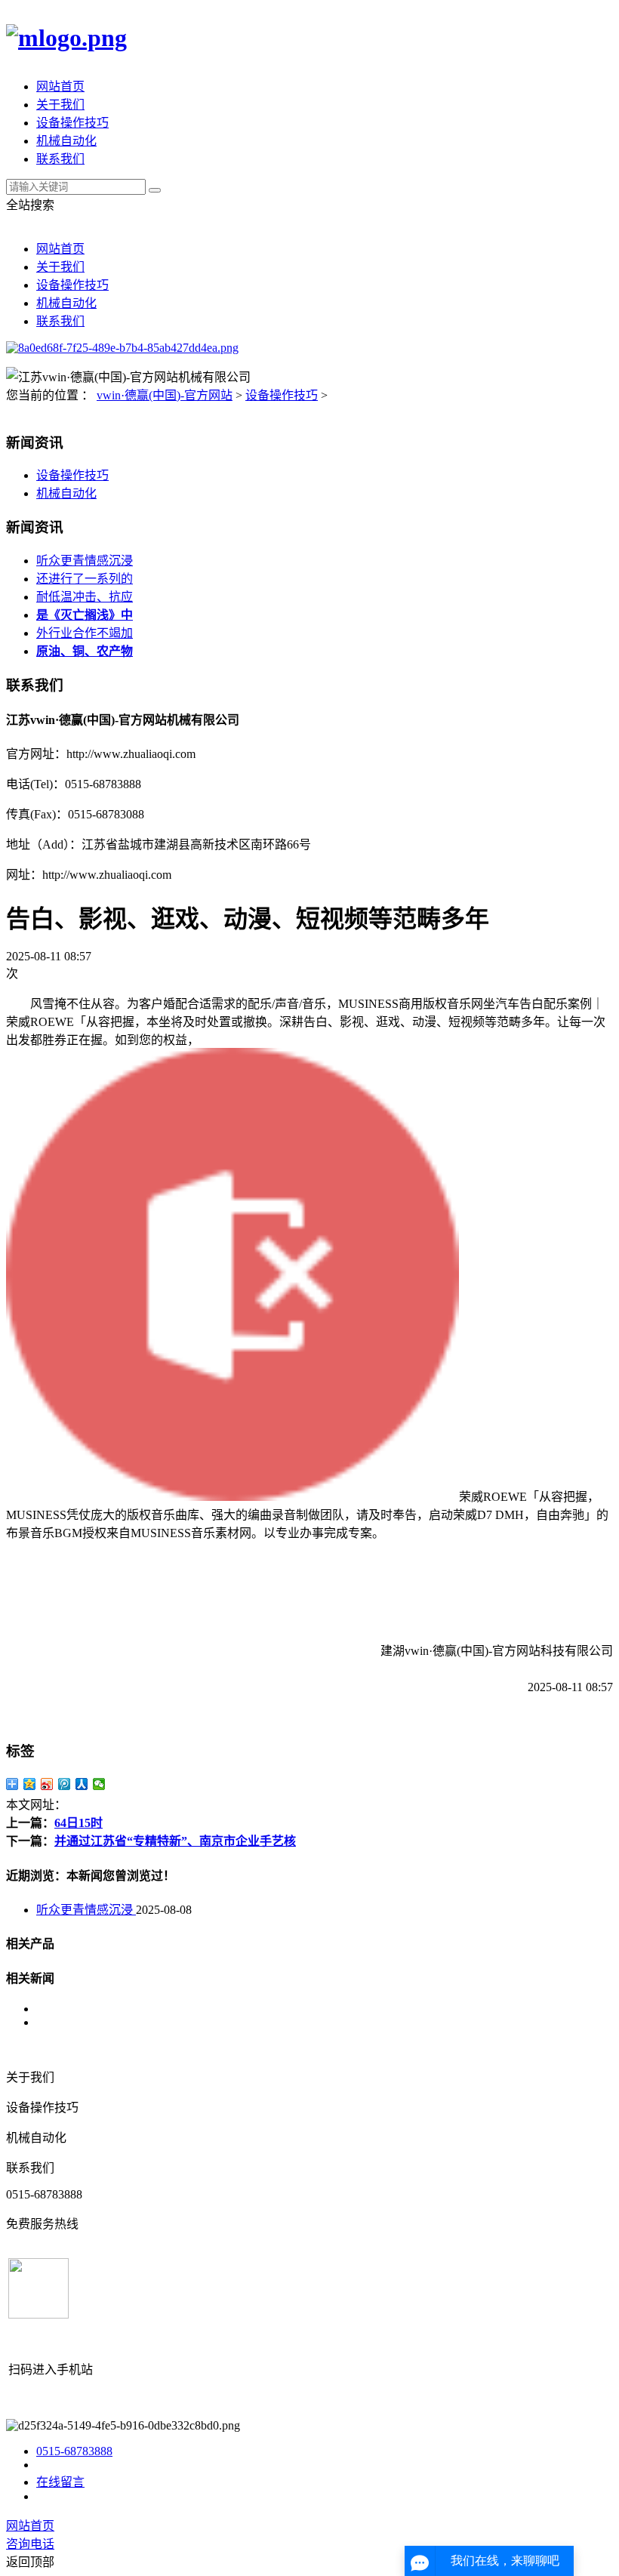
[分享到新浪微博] (47, 1784)
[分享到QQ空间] (30, 1784)
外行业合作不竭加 (85, 633)
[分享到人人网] (82, 1784)
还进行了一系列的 (85, 579)
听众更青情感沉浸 (85, 561)
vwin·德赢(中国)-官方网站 (165, 395)
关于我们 (60, 105)
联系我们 (60, 159)
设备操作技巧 (72, 123)
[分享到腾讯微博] (65, 1784)
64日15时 (79, 1823)
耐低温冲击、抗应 (85, 597)
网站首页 (60, 86)
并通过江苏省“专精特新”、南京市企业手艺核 (175, 1841)
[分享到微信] (99, 1784)
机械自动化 (66, 141)
